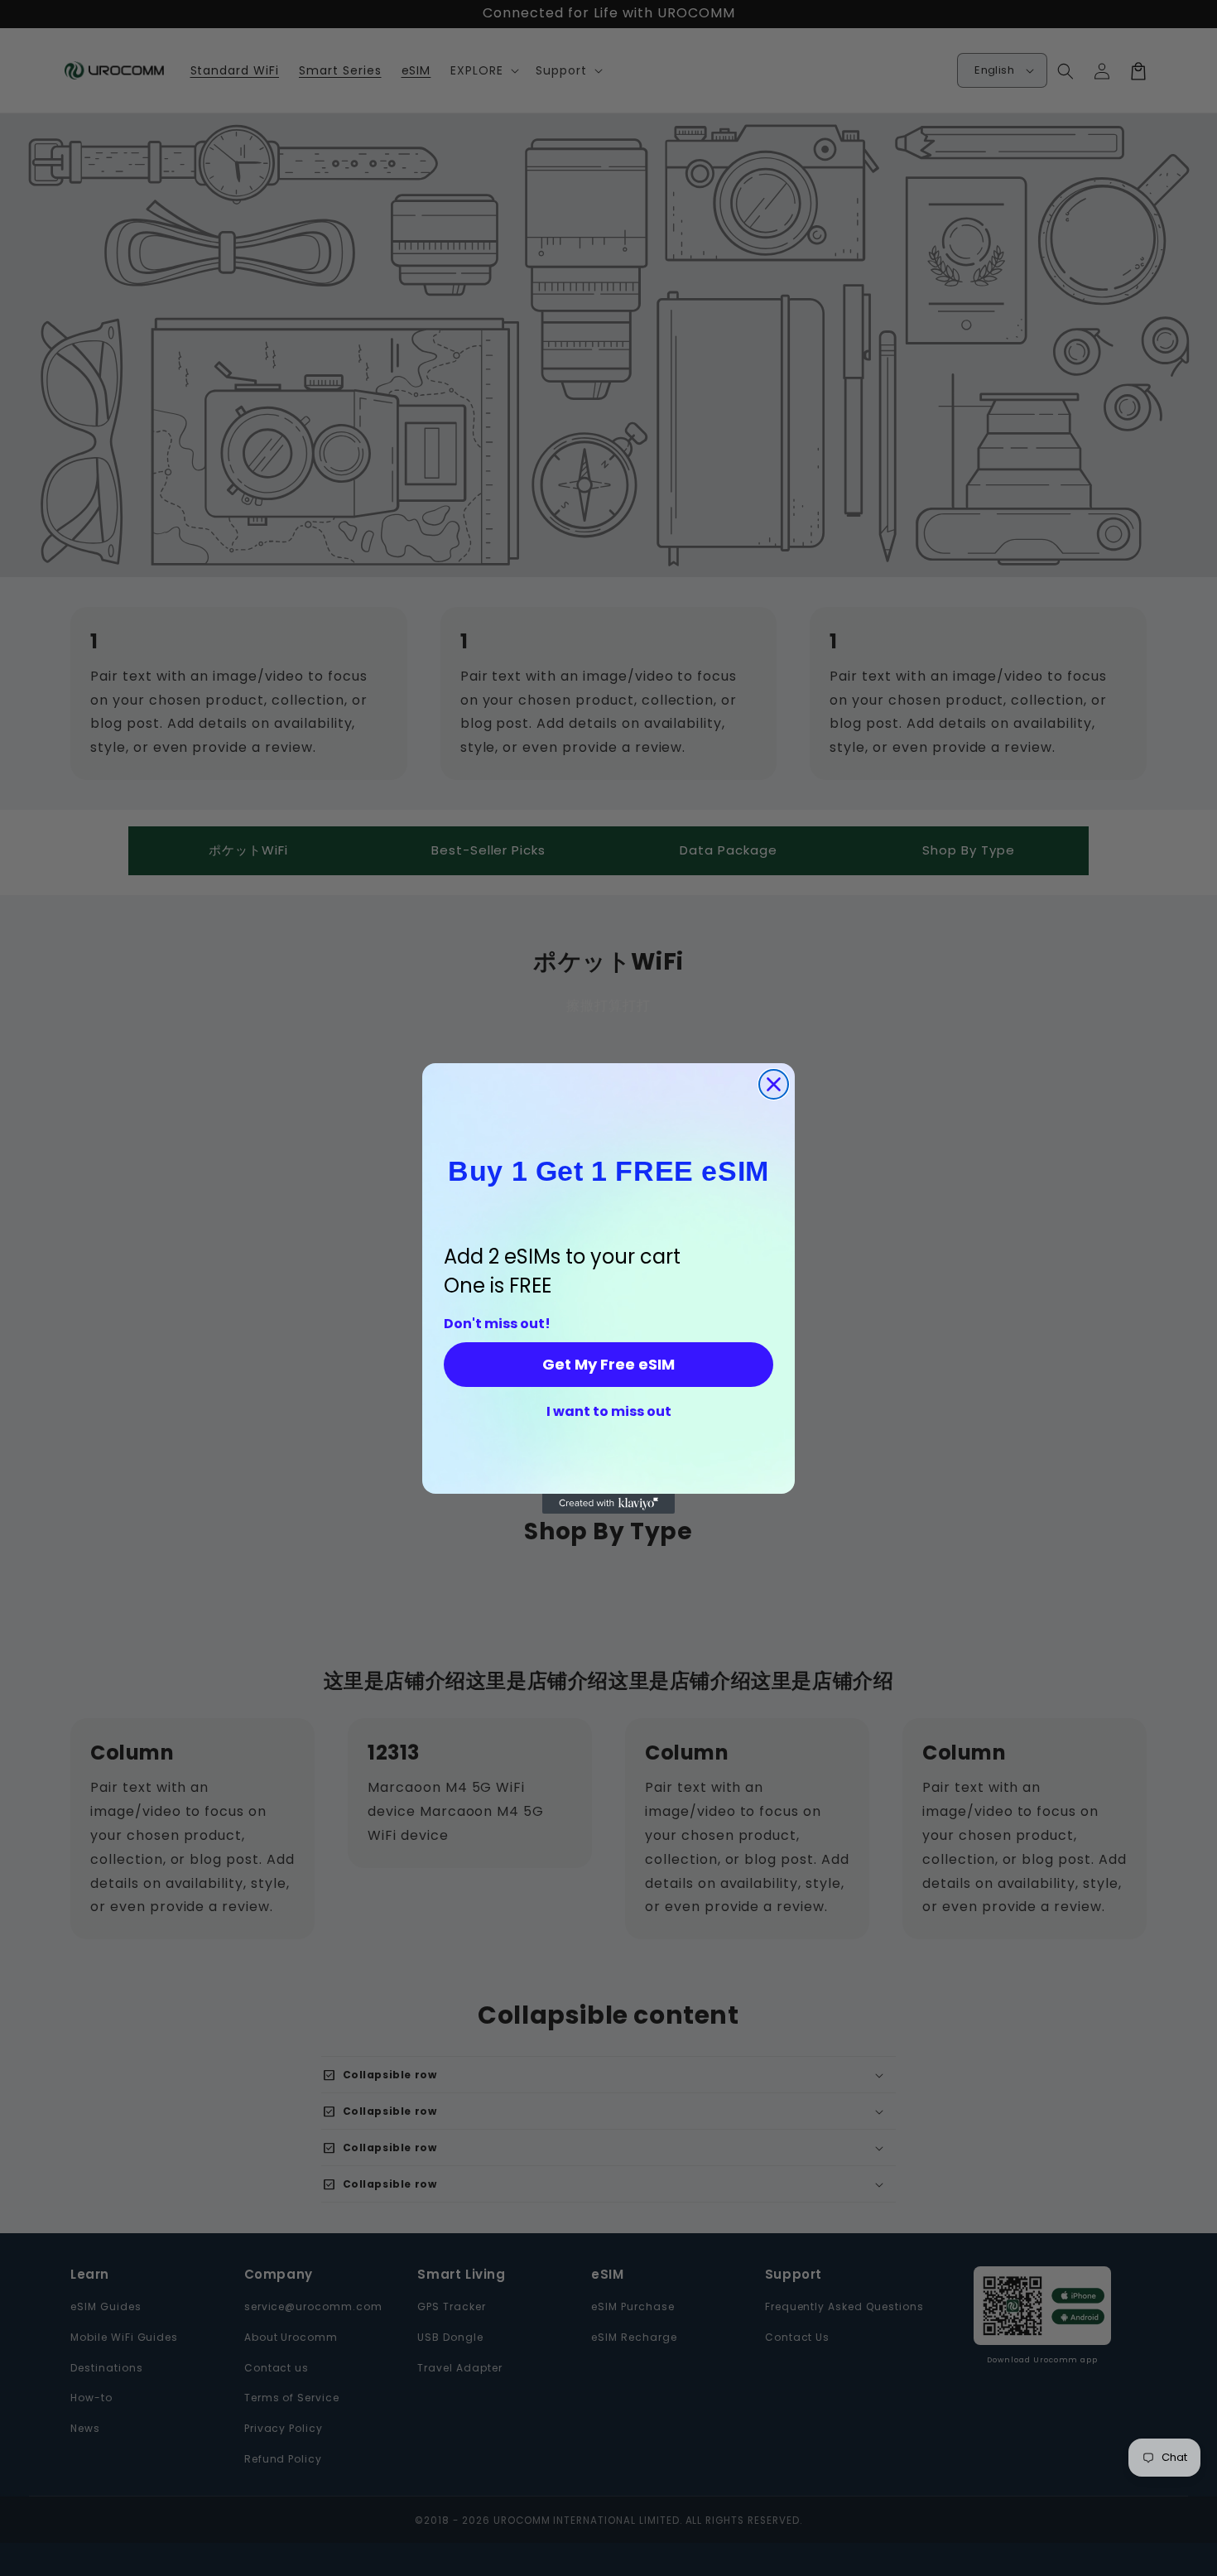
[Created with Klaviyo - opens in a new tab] (608, 1504)
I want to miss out (609, 1412)
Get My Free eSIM (608, 1364)
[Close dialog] (774, 1084)
